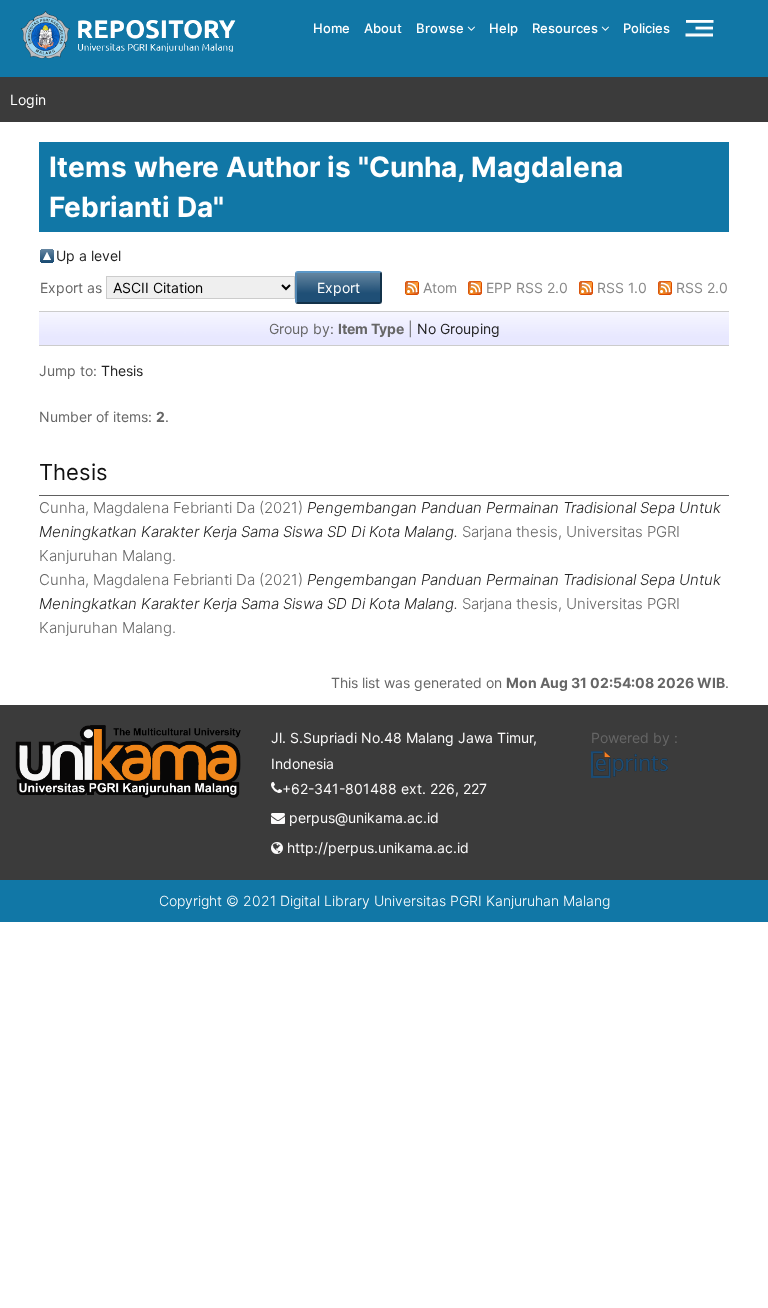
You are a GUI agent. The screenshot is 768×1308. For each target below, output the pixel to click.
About (383, 28)
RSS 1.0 (622, 287)
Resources (566, 28)
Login (28, 99)
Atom (440, 287)
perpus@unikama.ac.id (362, 817)
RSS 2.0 (702, 287)
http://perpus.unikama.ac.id (376, 847)
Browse (441, 28)
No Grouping (458, 328)
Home (331, 28)
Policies (646, 28)
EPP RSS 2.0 (527, 287)
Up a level (88, 255)
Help (503, 28)
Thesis (122, 370)
